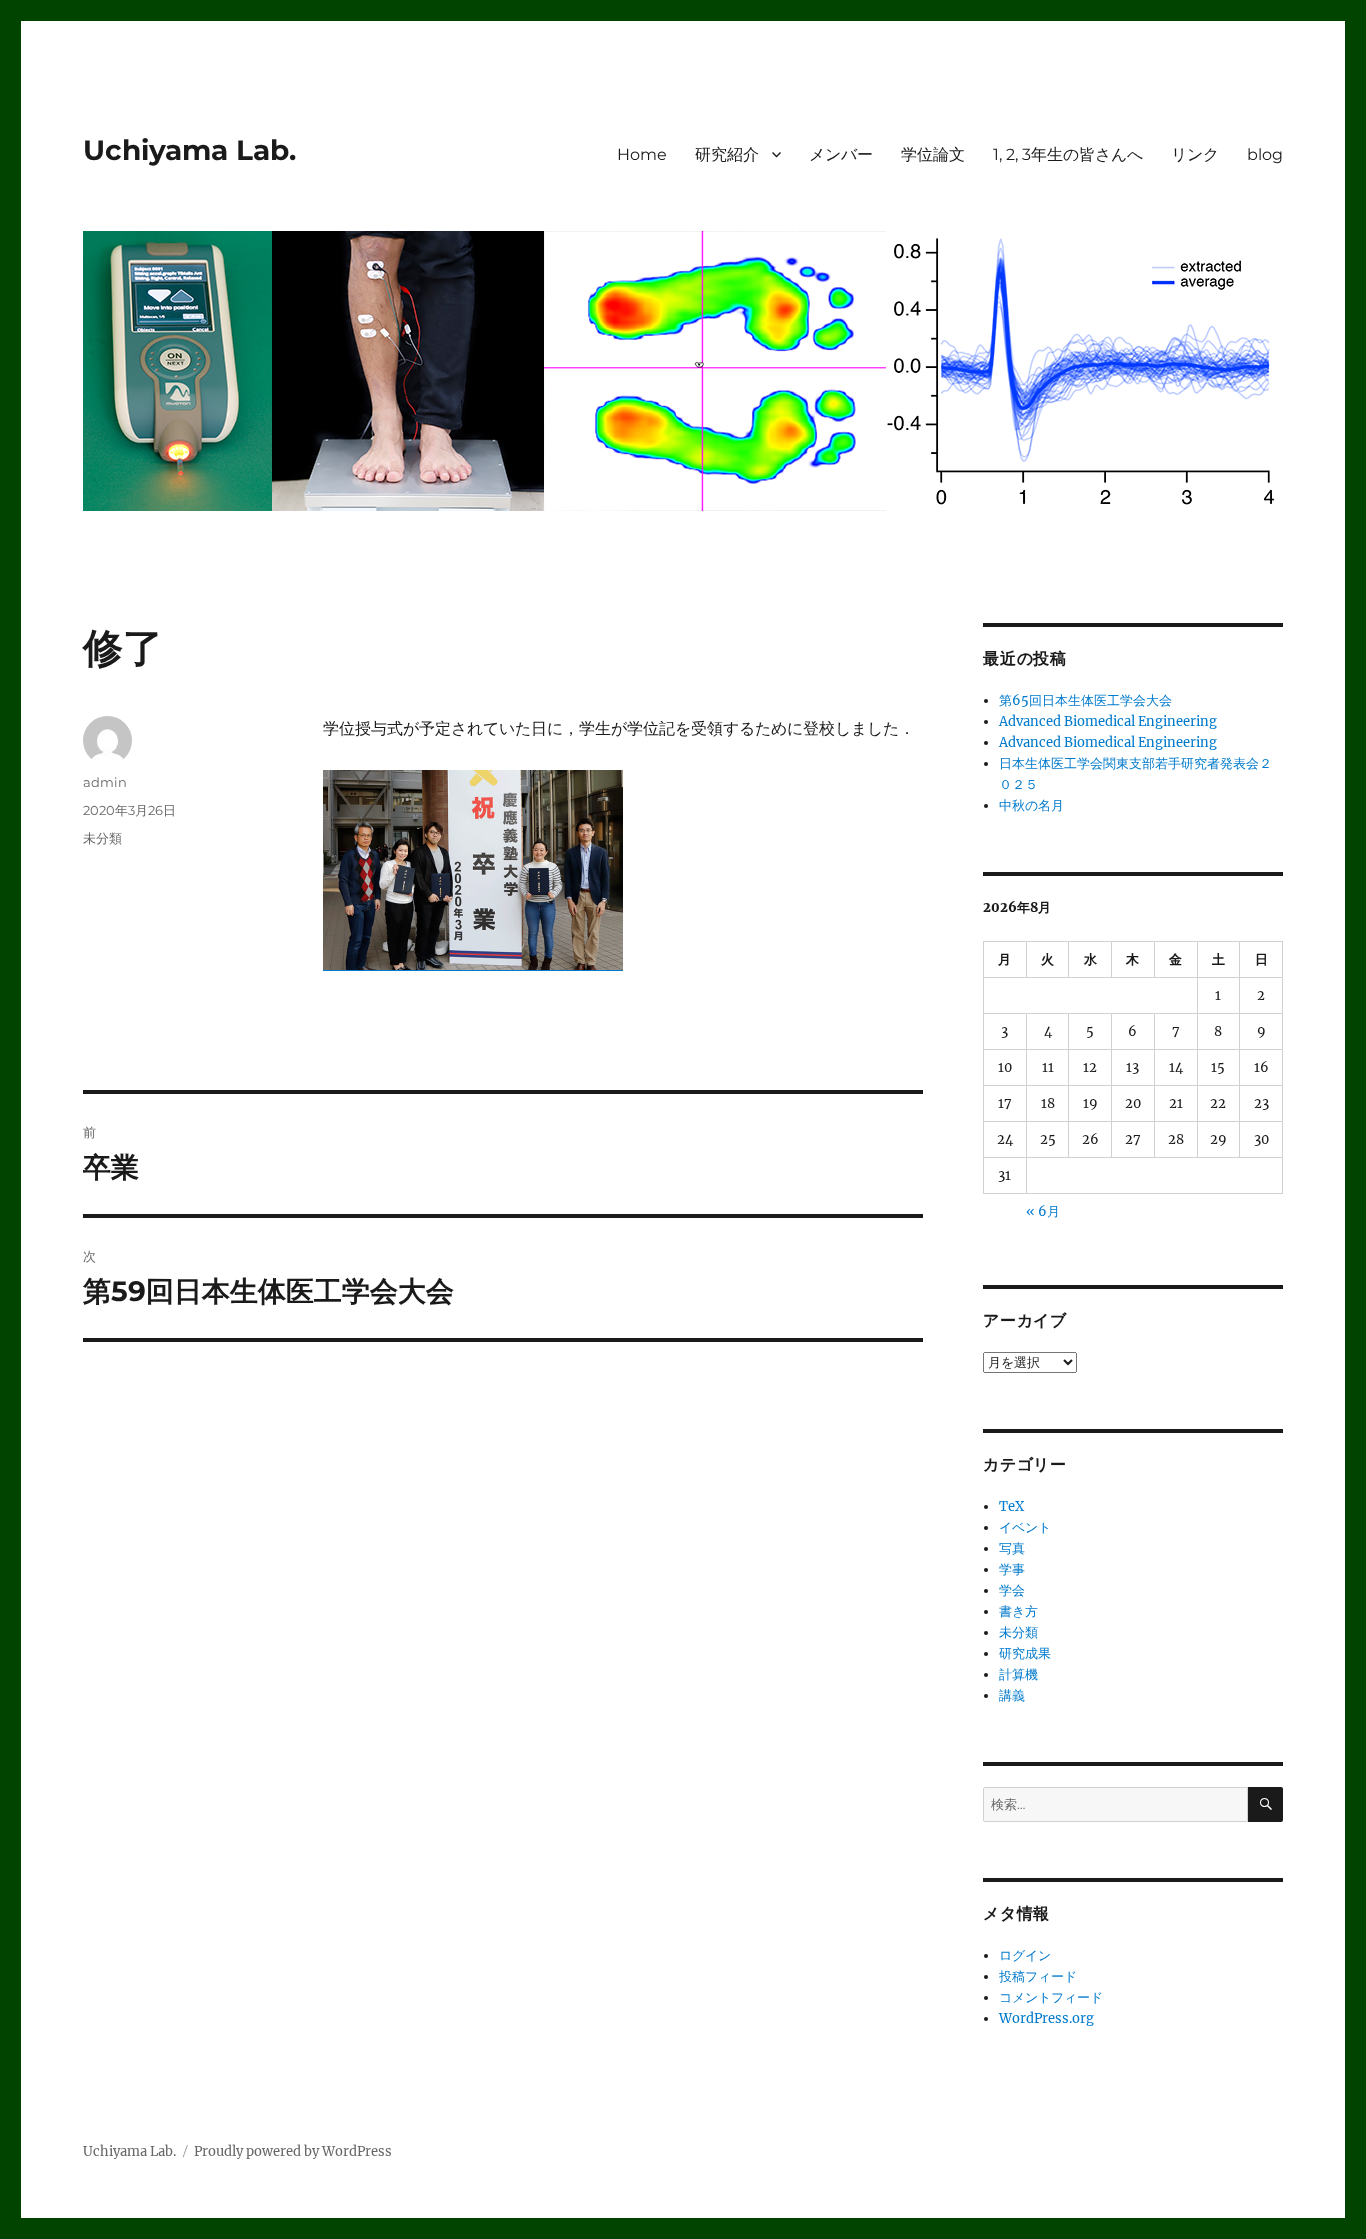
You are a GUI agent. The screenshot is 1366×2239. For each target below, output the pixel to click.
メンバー (841, 154)
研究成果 (1025, 1653)
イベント (1025, 1527)
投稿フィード (1038, 1976)
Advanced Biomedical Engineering (1108, 721)
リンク (1195, 154)
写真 (1012, 1548)
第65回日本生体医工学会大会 (1085, 700)
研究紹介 (727, 154)
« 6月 (1043, 1211)
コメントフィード (1051, 1997)
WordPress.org (1046, 2018)
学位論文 (933, 154)
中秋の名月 (1031, 805)
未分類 (102, 838)
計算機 (1018, 1674)
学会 (1012, 1590)
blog (1265, 154)
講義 (1012, 1695)
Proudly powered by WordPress (293, 2151)
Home (642, 154)
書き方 (1018, 1611)
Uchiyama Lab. (189, 150)
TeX (1011, 1506)
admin (105, 782)
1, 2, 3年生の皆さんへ (1068, 154)
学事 (1012, 1569)
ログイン (1025, 1955)
